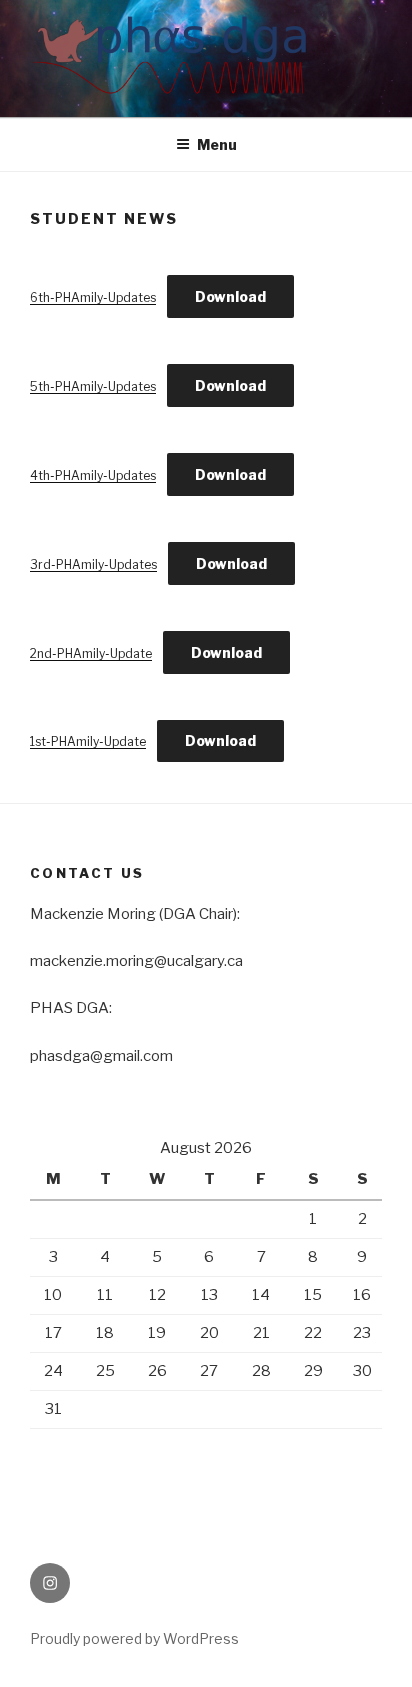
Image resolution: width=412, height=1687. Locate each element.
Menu (217, 144)
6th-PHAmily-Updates (93, 297)
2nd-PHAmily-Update (91, 653)
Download (230, 296)
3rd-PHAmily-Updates (93, 564)
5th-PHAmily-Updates (93, 386)
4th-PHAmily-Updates (93, 475)
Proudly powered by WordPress (134, 1638)
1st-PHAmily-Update (88, 741)
